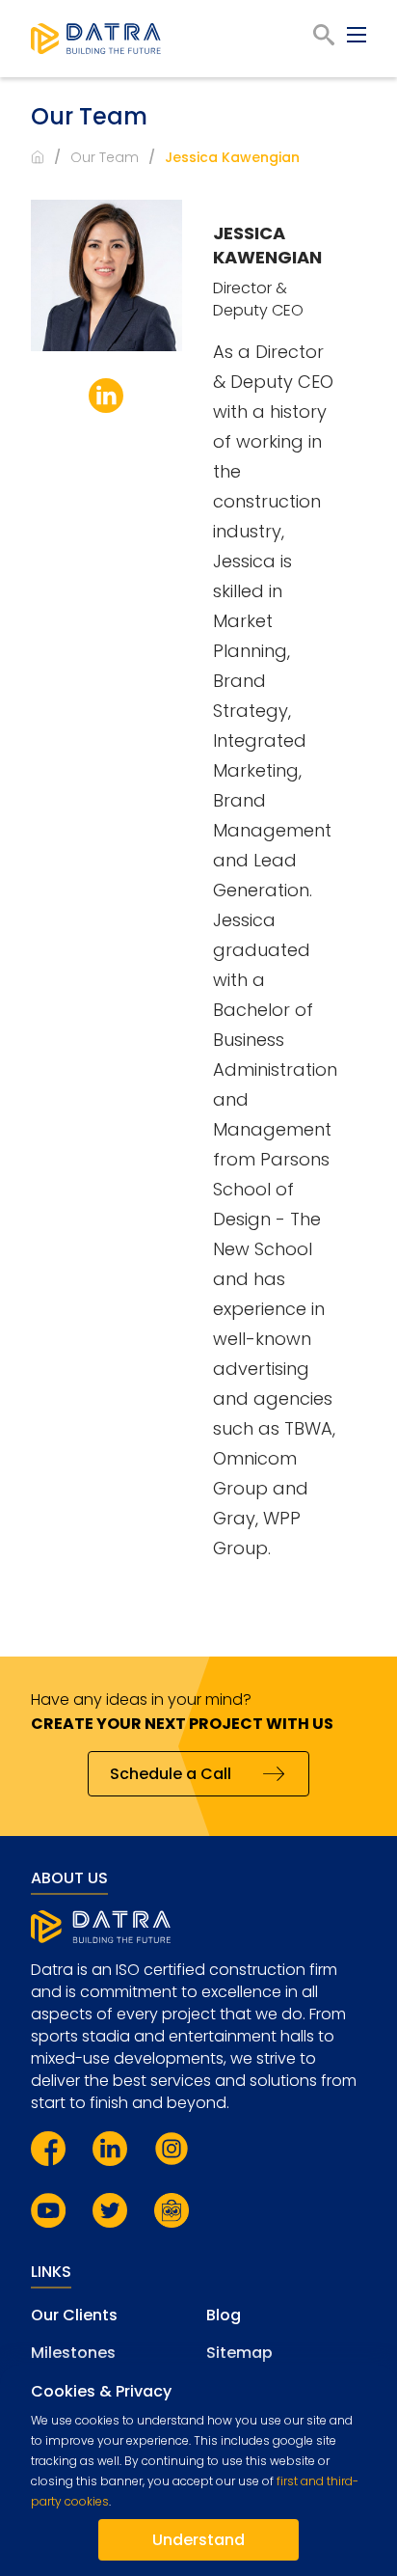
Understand (198, 2540)
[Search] (324, 35)
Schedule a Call (171, 1774)
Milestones (73, 2353)
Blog (224, 2315)
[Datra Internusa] (96, 39)
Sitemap (239, 2353)
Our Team (105, 157)
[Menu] (357, 35)
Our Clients (74, 2315)
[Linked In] (106, 396)
